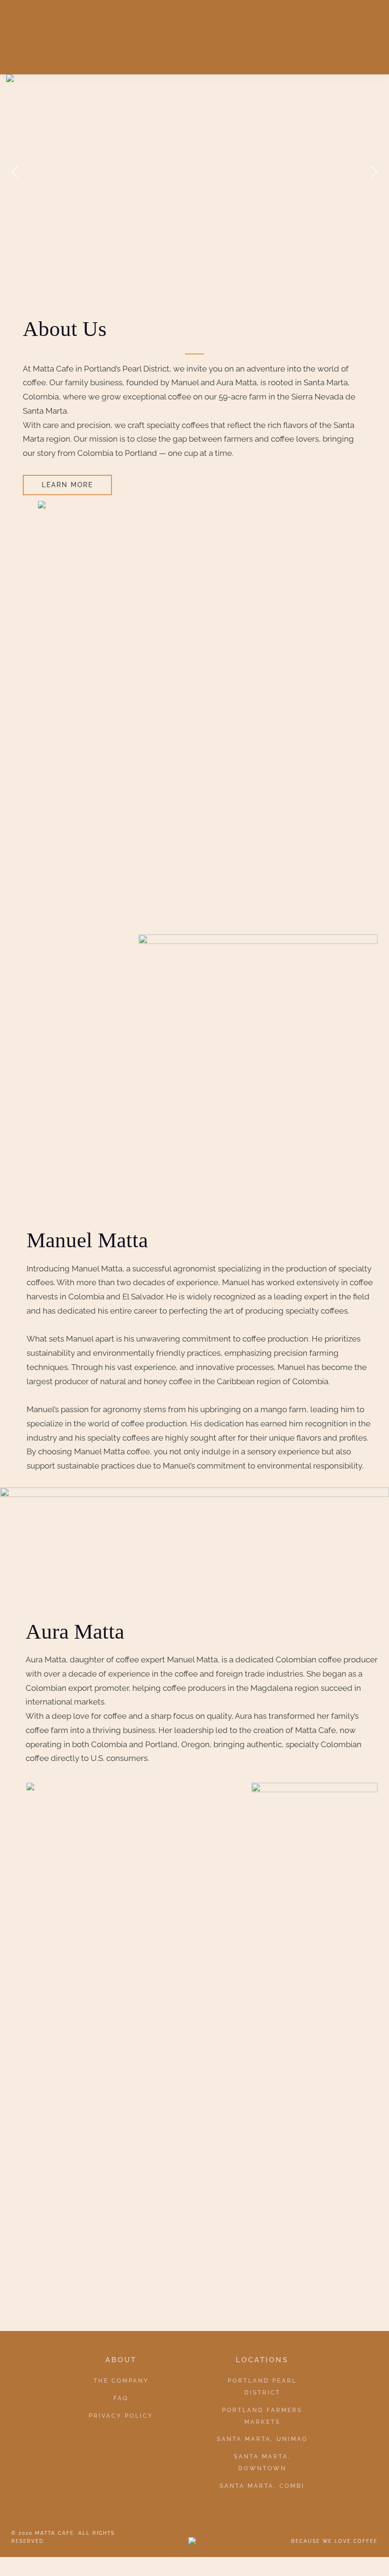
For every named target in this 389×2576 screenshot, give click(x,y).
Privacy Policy (121, 2416)
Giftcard (302, 30)
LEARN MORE (67, 485)
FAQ (121, 2398)
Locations (199, 55)
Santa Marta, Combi (262, 2486)
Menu (347, 30)
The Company (121, 2381)
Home (129, 30)
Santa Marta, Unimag (262, 2439)
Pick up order (240, 30)
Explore (172, 30)
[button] (15, 172)
